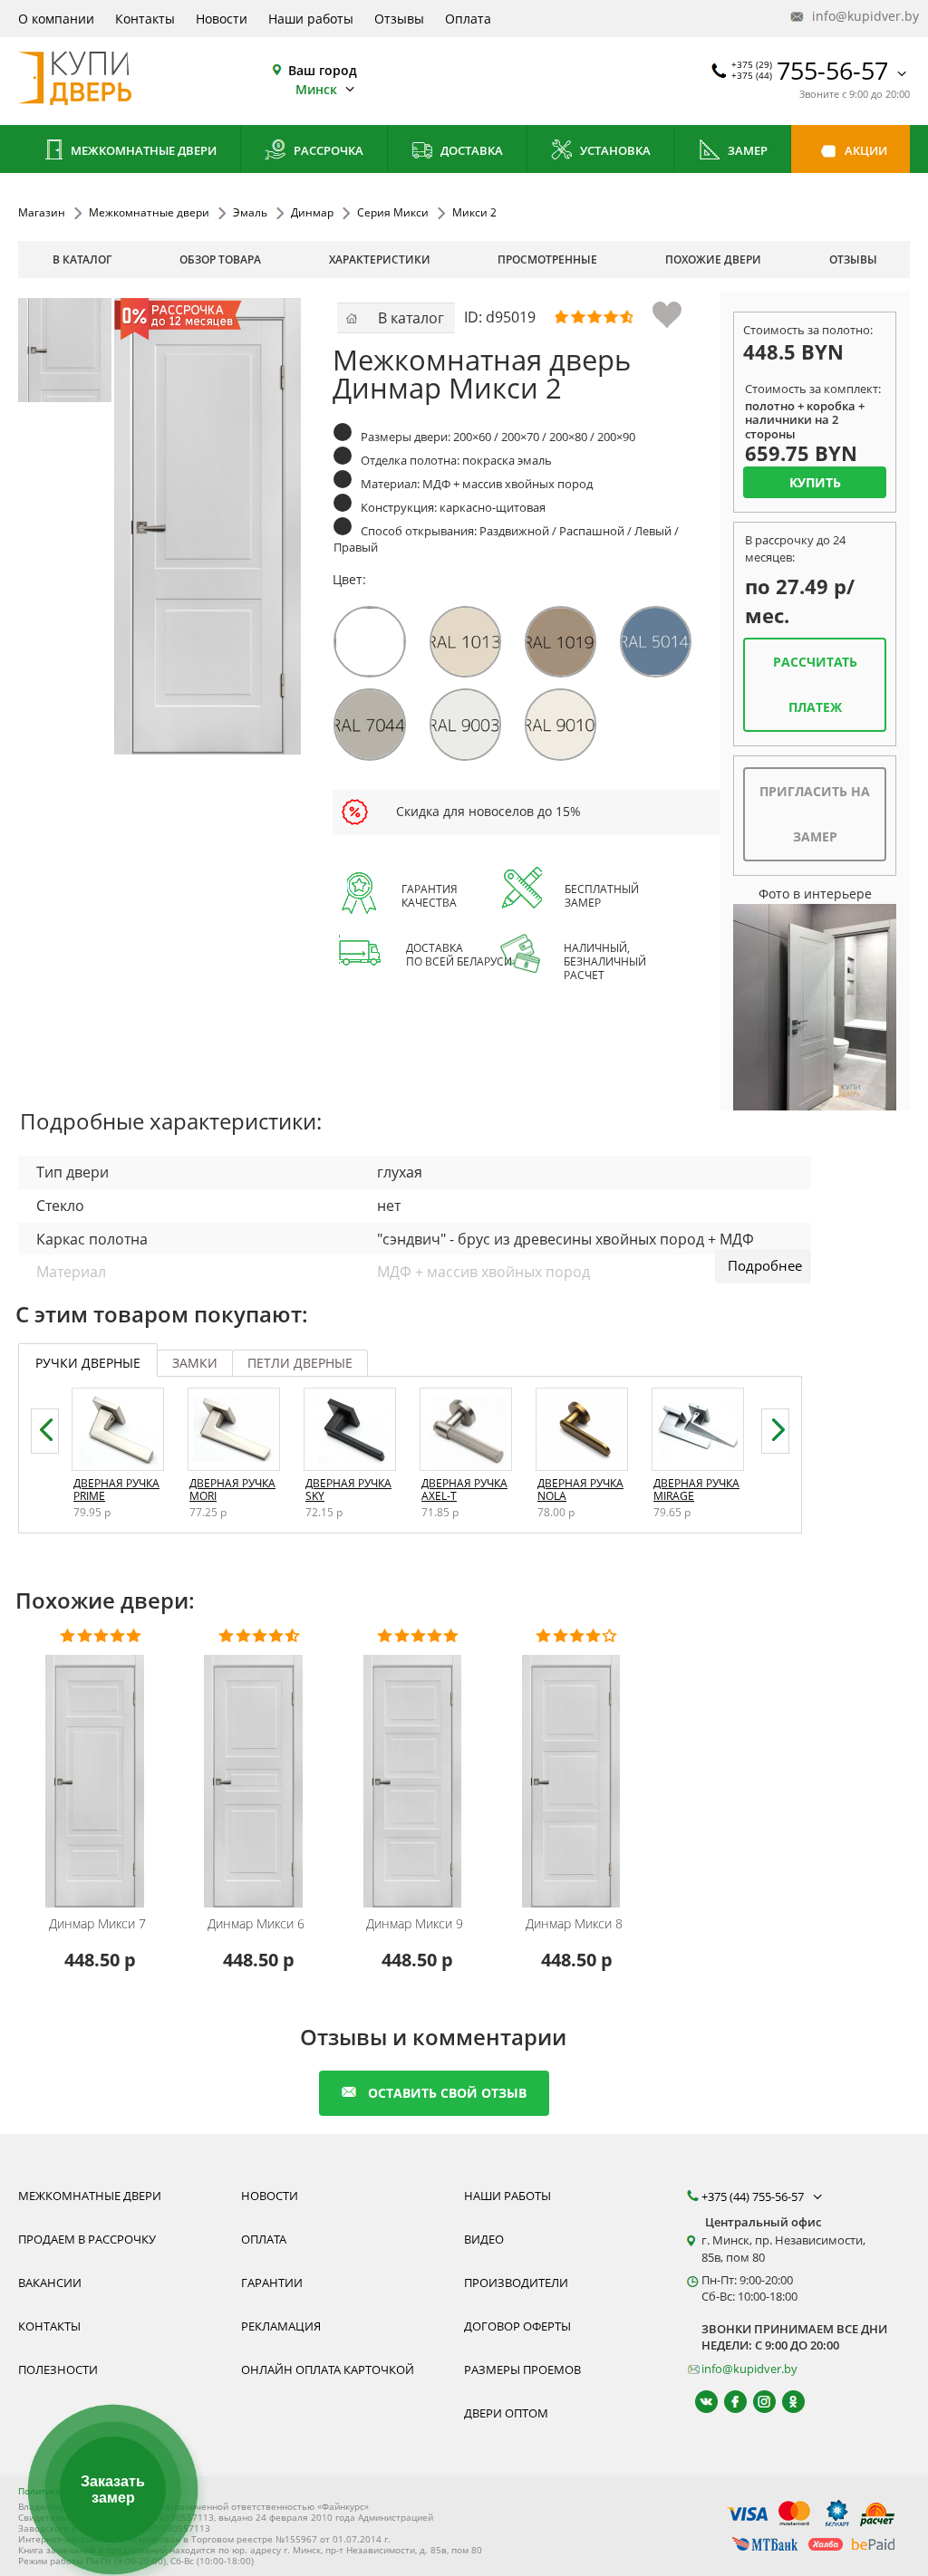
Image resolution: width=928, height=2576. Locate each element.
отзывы (853, 260)
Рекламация (281, 2326)
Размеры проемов (522, 2369)
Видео (484, 2239)
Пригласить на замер (815, 814)
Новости (222, 19)
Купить (815, 482)
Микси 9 (415, 1924)
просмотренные (547, 260)
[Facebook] (727, 2402)
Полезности (58, 2369)
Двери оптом (506, 2413)
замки (195, 1363)
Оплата (468, 19)
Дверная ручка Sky (348, 1490)
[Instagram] (756, 2402)
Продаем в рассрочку (87, 2239)
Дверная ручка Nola (580, 1490)
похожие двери (713, 260)
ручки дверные (88, 1363)
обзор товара (220, 260)
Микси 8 (574, 1924)
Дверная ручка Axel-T (464, 1490)
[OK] (785, 2402)
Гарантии (272, 2283)
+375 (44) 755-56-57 (754, 2196)
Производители (516, 2283)
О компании (56, 19)
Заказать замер (113, 2489)
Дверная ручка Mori (232, 1490)
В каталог (82, 260)
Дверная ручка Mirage (696, 1490)
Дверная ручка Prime (116, 1490)
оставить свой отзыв (447, 2093)
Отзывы (399, 19)
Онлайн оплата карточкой (328, 2369)
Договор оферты (517, 2326)
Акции (865, 150)
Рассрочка (327, 150)
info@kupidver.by (859, 16)
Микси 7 (97, 1924)
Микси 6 (256, 1924)
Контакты (145, 19)
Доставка (470, 150)
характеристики (380, 260)
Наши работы (311, 19)
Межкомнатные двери (142, 150)
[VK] (698, 2402)
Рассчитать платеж (815, 684)
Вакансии (50, 2283)
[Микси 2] (70, 350)
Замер (746, 150)
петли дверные (300, 1363)
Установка (614, 150)
